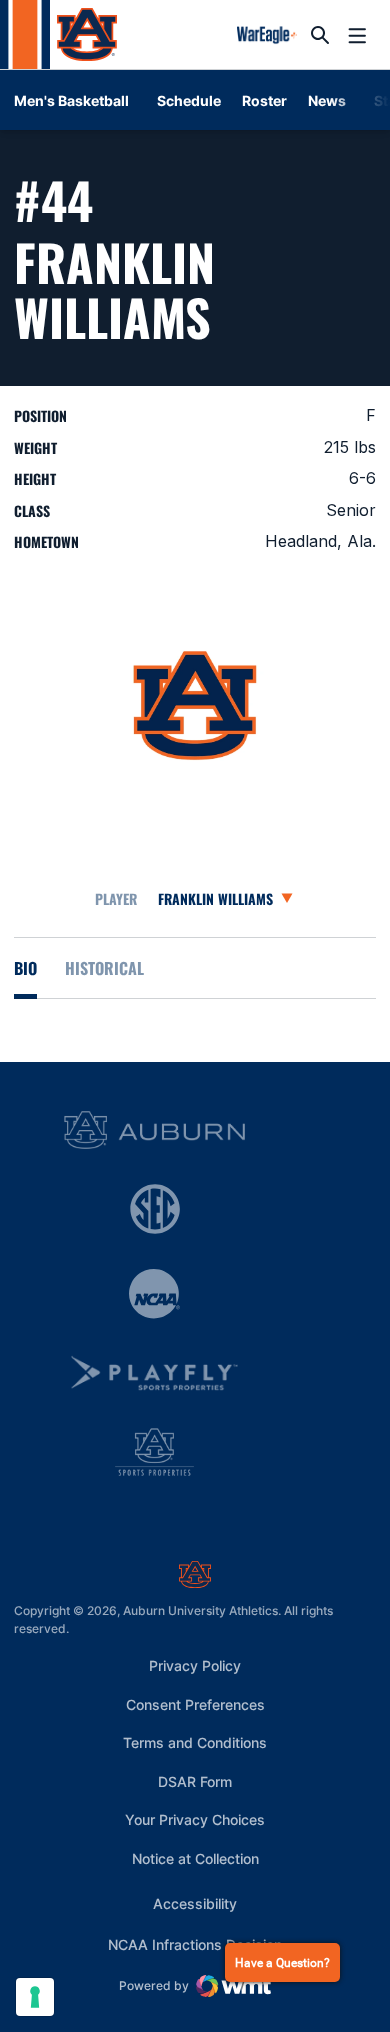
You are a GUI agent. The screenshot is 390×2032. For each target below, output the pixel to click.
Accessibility (195, 1903)
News (327, 100)
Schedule (189, 100)
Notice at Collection (195, 1858)
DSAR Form (195, 1781)
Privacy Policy (195, 1665)
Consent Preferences (195, 1704)
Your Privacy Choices (195, 1819)
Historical (104, 968)
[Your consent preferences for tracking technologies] (35, 1997)
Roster (264, 100)
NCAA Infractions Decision (195, 1944)
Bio (25, 968)
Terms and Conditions (195, 1742)
